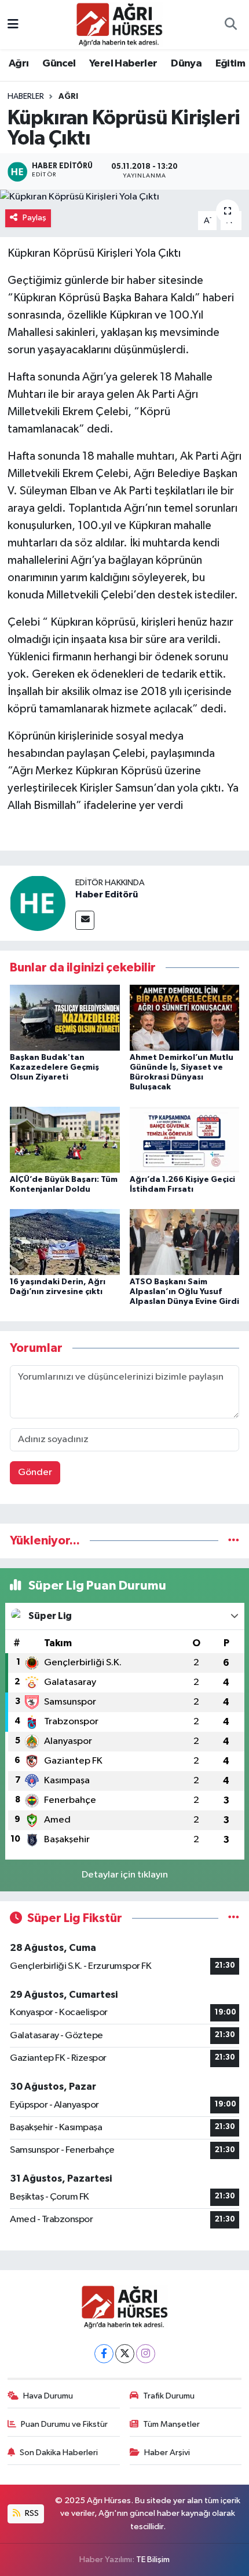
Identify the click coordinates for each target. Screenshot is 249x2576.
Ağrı (19, 64)
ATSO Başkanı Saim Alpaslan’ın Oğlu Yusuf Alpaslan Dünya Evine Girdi (184, 1292)
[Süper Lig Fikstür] (234, 1918)
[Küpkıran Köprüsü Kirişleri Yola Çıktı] (124, 197)
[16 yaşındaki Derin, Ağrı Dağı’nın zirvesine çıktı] (65, 1242)
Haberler (26, 97)
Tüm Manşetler (171, 2424)
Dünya (186, 64)
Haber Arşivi (167, 2453)
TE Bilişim (153, 2560)
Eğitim (230, 64)
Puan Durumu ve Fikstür (64, 2424)
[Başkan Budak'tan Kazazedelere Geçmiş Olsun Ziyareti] (65, 1017)
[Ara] (230, 25)
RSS (31, 2513)
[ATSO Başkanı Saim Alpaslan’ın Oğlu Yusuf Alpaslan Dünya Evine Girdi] (185, 1242)
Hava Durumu (48, 2396)
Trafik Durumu (169, 2396)
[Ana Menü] (13, 25)
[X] (125, 2354)
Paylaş (34, 218)
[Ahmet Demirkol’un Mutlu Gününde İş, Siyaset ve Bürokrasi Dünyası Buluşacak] (185, 1017)
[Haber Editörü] (38, 903)
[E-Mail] (85, 920)
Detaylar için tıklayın (125, 1875)
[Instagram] (146, 2354)
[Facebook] (104, 2354)
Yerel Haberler (123, 64)
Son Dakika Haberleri (59, 2453)
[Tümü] (234, 1541)
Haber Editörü (107, 895)
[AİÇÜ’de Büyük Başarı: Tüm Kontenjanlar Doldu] (65, 1139)
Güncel (59, 64)
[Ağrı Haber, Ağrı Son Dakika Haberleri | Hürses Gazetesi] (119, 24)
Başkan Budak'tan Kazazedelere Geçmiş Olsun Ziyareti (54, 1067)
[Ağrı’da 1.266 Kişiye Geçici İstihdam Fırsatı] (185, 1139)
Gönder (35, 1472)
